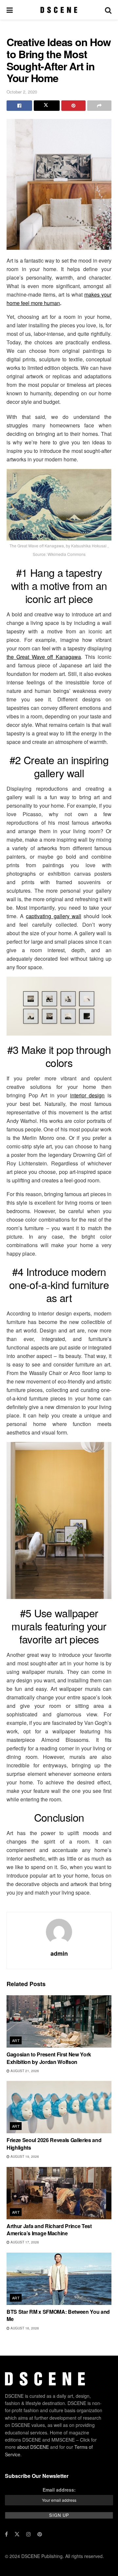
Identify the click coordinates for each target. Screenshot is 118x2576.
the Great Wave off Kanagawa (44, 657)
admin (59, 1953)
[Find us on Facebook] (6, 2534)
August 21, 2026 (24, 2071)
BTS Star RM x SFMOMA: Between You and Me (58, 2315)
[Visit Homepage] (59, 10)
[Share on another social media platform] (99, 106)
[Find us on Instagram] (29, 2534)
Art (16, 2040)
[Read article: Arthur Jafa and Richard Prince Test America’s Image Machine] (59, 2193)
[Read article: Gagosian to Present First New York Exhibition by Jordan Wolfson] (59, 2021)
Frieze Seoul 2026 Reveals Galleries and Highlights (54, 2144)
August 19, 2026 (24, 2156)
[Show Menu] (10, 10)
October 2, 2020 (22, 92)
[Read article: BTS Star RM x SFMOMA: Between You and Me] (59, 2279)
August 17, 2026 (24, 2242)
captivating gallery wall (53, 916)
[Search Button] (108, 10)
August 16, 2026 (24, 2328)
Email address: (59, 2489)
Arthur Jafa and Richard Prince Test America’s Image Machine (49, 2230)
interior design (88, 1095)
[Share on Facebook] (19, 106)
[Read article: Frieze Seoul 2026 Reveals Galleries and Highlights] (59, 2107)
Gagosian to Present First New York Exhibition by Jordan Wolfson (49, 2058)
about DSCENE (33, 2447)
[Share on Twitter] (47, 106)
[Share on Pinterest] (73, 106)
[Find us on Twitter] (17, 2534)
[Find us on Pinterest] (40, 2534)
